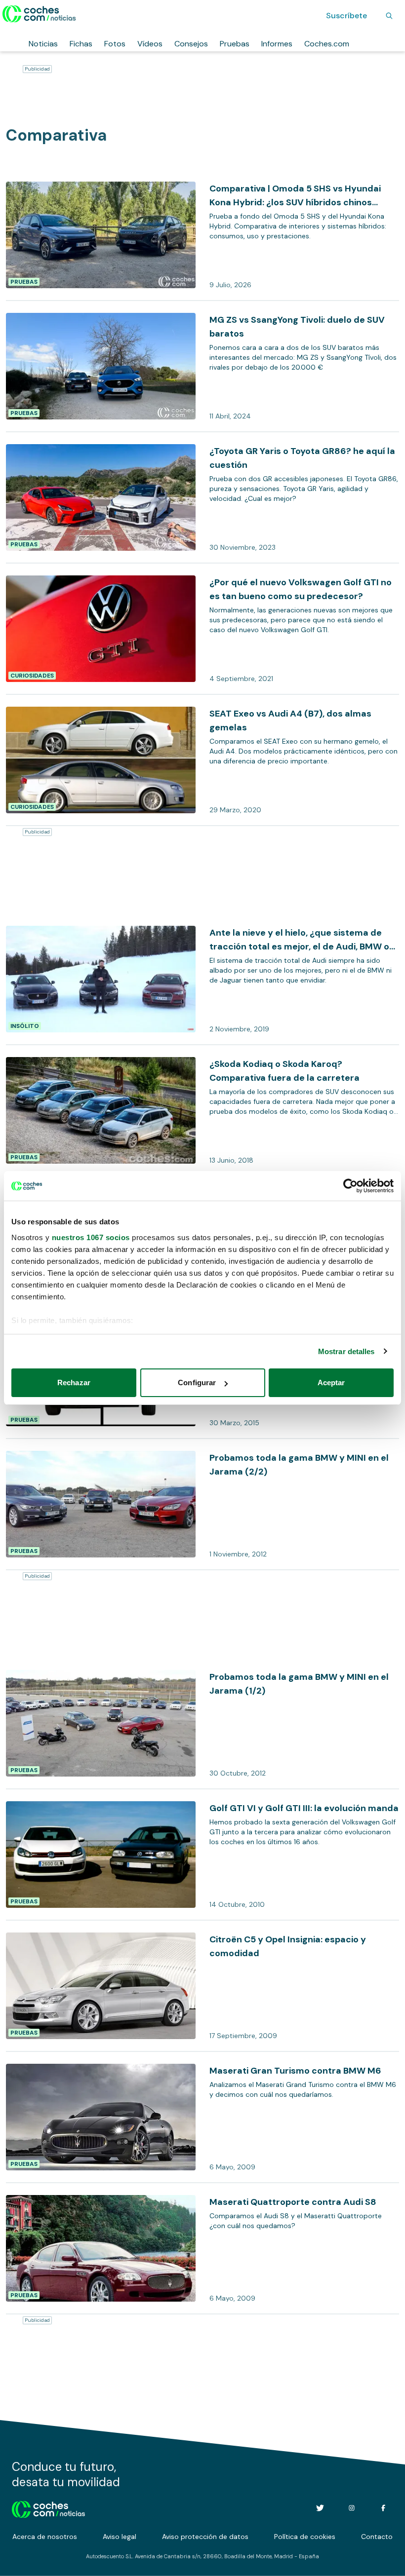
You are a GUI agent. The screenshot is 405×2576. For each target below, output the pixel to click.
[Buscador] (389, 16)
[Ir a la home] (39, 14)
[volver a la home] (49, 2508)
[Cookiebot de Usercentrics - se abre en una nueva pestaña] (350, 1186)
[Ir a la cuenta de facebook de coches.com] (383, 2508)
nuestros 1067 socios (91, 1237)
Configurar (197, 1383)
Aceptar (331, 1383)
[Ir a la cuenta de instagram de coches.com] (352, 2508)
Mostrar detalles (346, 1351)
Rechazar (74, 1383)
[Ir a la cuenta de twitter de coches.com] (320, 2508)
